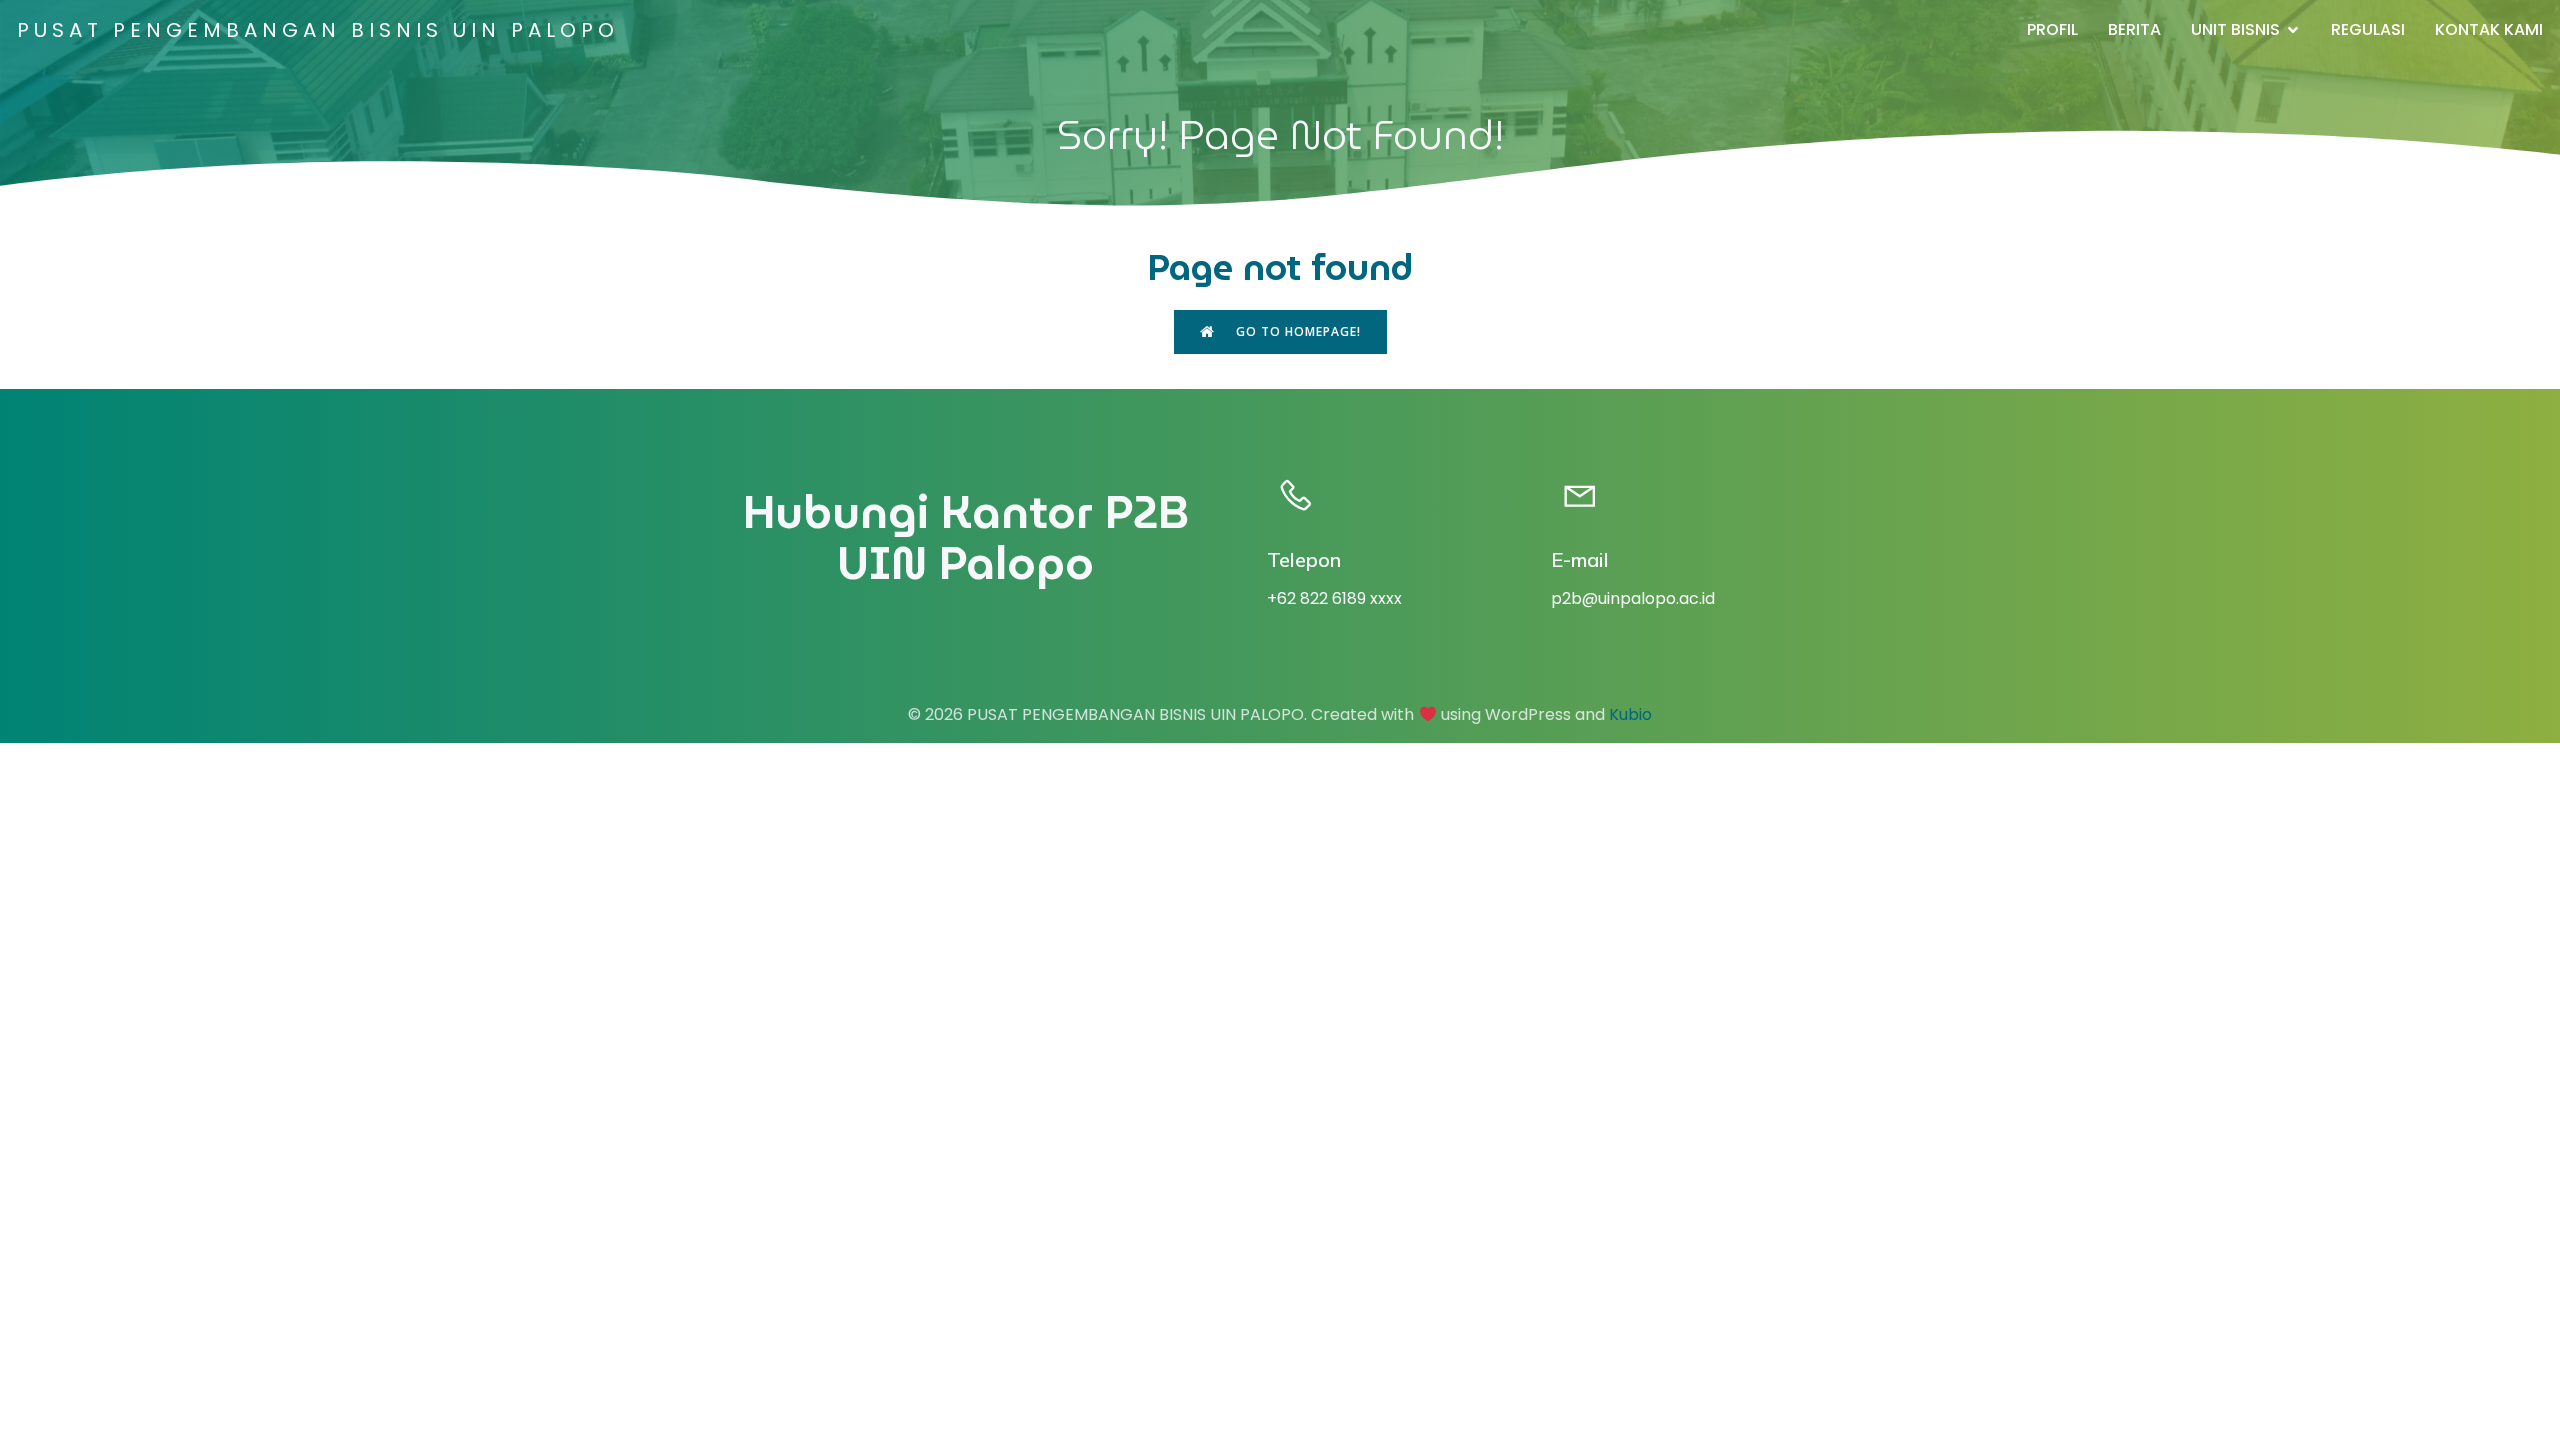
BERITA (2134, 29)
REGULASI (2368, 29)
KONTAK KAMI (2489, 29)
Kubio (1630, 714)
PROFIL (2052, 29)
